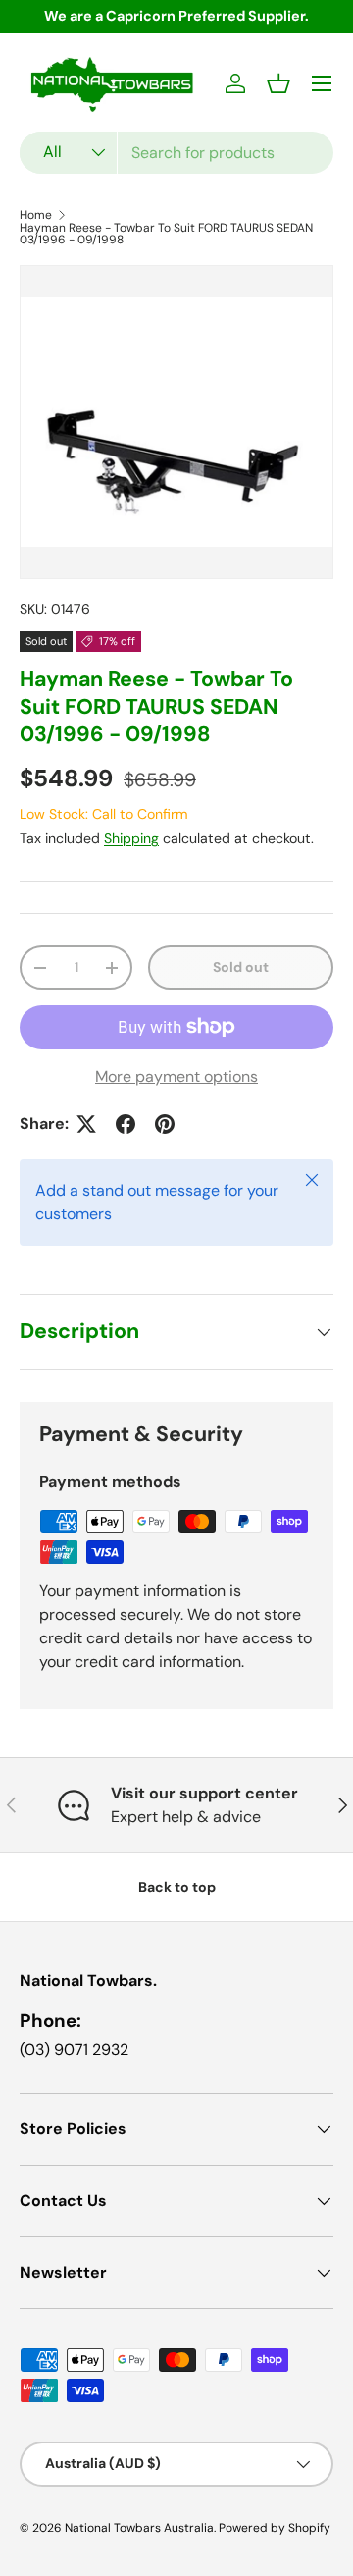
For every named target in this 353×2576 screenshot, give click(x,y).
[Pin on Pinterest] (165, 1124)
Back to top (177, 1887)
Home (36, 215)
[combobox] (176, 153)
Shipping (131, 838)
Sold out (241, 967)
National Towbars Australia (139, 2528)
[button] (278, 83)
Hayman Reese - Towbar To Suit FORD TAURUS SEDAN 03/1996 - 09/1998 (166, 234)
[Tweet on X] (86, 1124)
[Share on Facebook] (126, 1124)
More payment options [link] (176, 1076)
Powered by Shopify (275, 2528)
